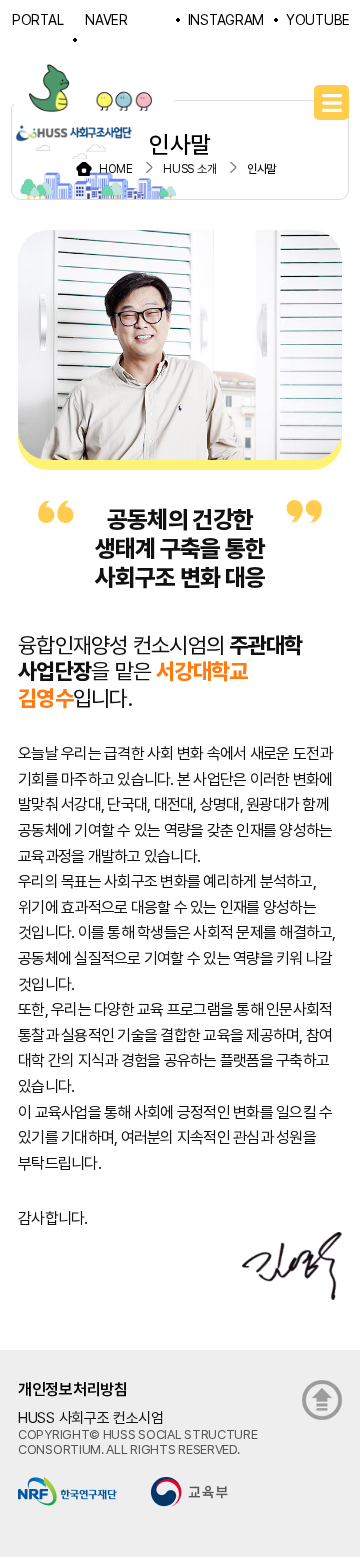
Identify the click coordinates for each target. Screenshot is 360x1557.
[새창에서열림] (67, 1490)
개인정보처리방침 (73, 1389)
